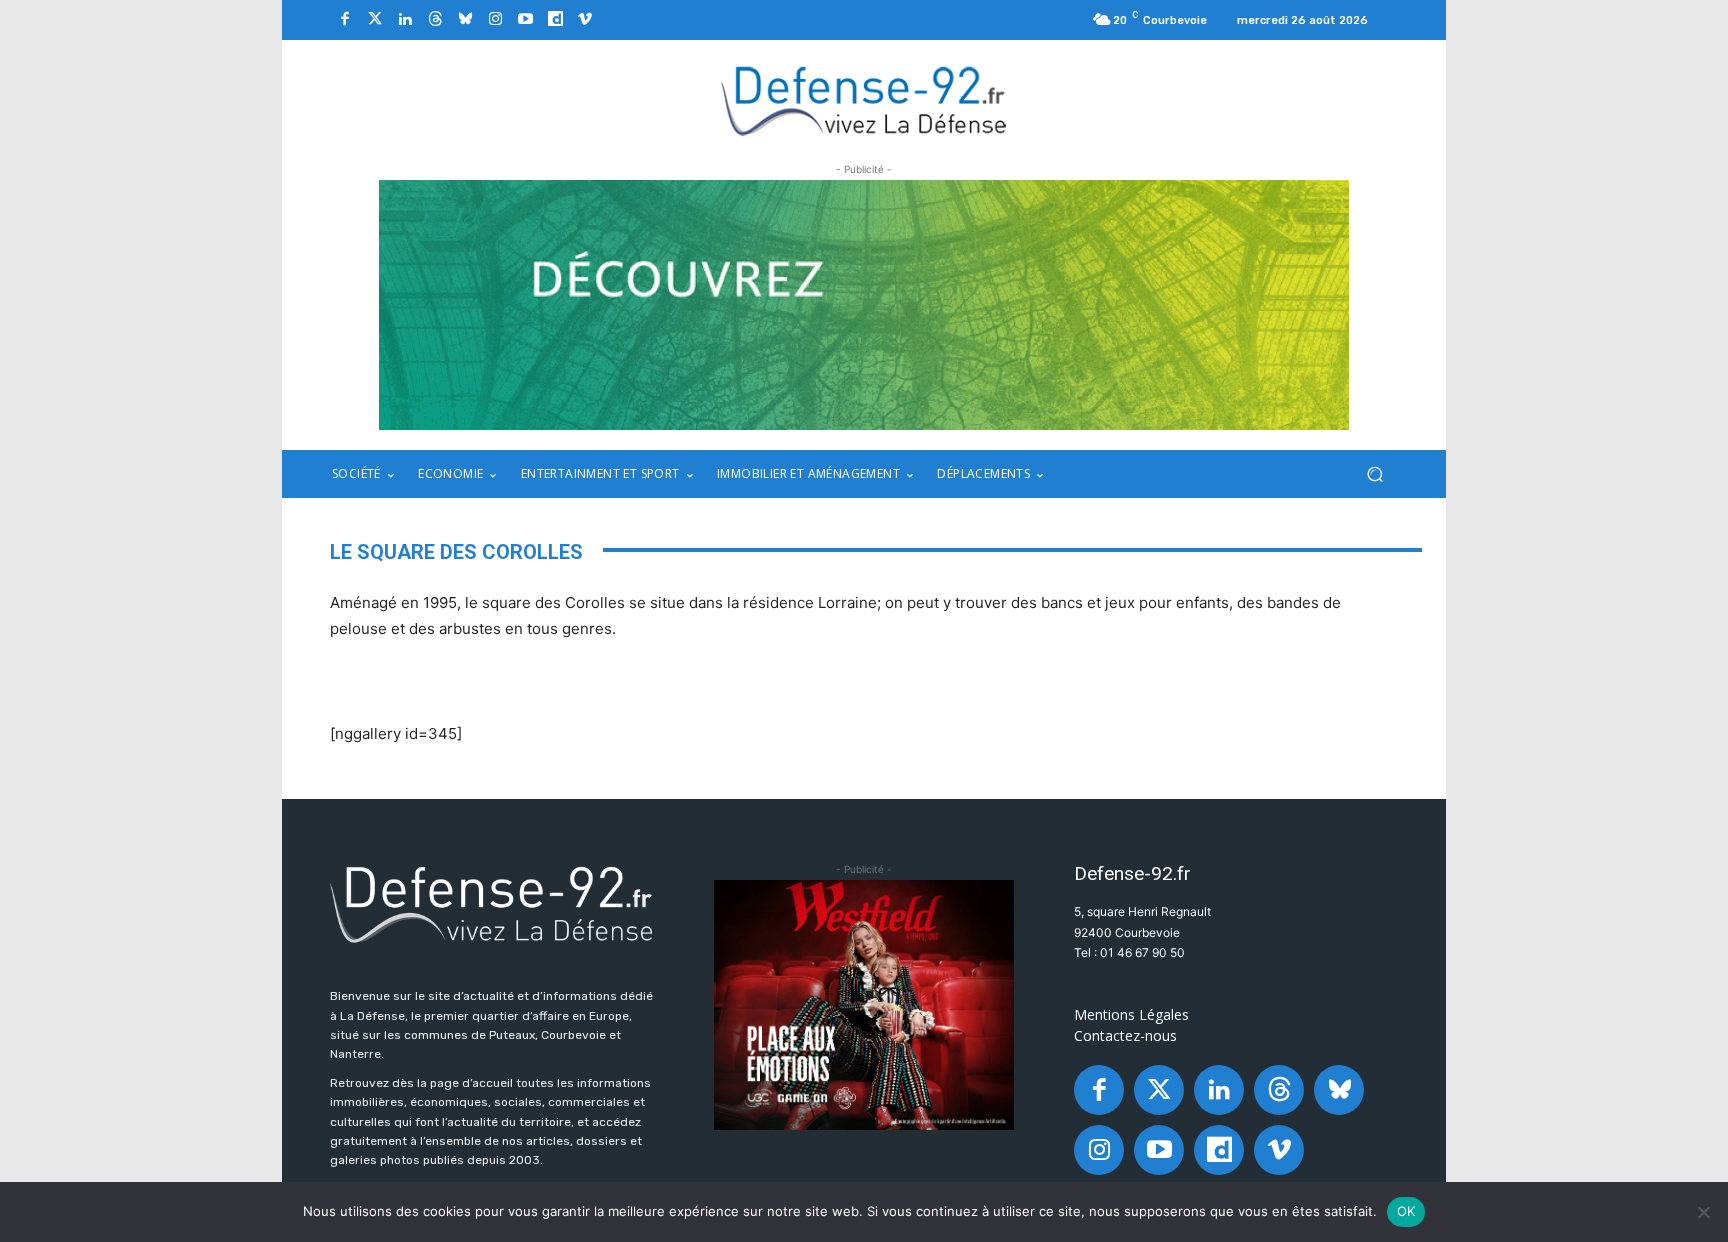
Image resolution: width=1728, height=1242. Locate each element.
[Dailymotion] (555, 20)
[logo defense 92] (864, 99)
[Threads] (435, 20)
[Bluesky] (465, 20)
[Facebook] (345, 20)
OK (1406, 1211)
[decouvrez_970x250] (864, 305)
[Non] (1703, 1212)
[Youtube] (525, 20)
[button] (1374, 474)
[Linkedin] (405, 20)
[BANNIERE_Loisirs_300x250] (864, 1005)
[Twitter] (375, 20)
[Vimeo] (585, 20)
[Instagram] (495, 20)
